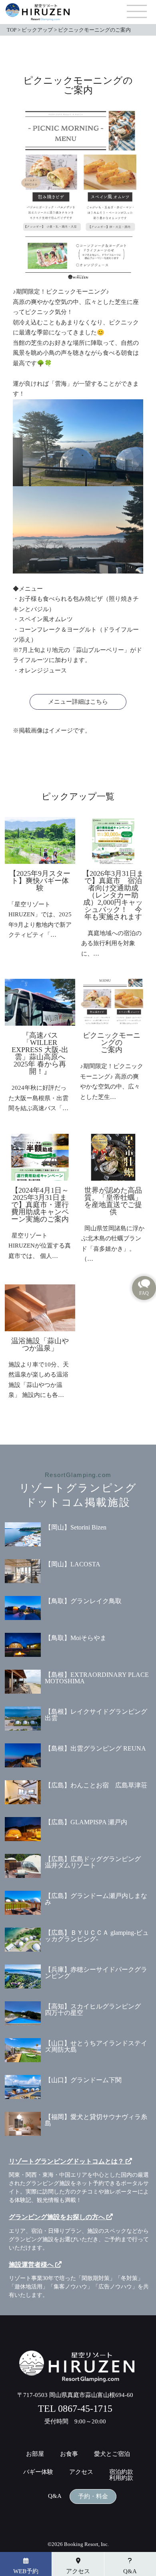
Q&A (55, 2496)
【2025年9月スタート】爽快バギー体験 (40, 881)
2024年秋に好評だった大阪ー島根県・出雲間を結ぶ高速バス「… (38, 1098)
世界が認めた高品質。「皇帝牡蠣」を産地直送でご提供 (113, 1201)
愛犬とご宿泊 (112, 2454)
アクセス (81, 2472)
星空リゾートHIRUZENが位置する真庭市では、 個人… (40, 1246)
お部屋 (35, 2454)
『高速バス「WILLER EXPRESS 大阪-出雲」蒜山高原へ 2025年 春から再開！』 (42, 1053)
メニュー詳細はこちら (78, 702)
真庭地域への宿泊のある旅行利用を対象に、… (111, 943)
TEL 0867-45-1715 (75, 2409)
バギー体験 (38, 2472)
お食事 (69, 2454)
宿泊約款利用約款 (121, 2475)
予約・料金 (93, 2497)
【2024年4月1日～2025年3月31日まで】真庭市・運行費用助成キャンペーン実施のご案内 (40, 1205)
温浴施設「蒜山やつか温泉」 (40, 1344)
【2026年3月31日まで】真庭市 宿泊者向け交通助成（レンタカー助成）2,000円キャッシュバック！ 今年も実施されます (113, 895)
